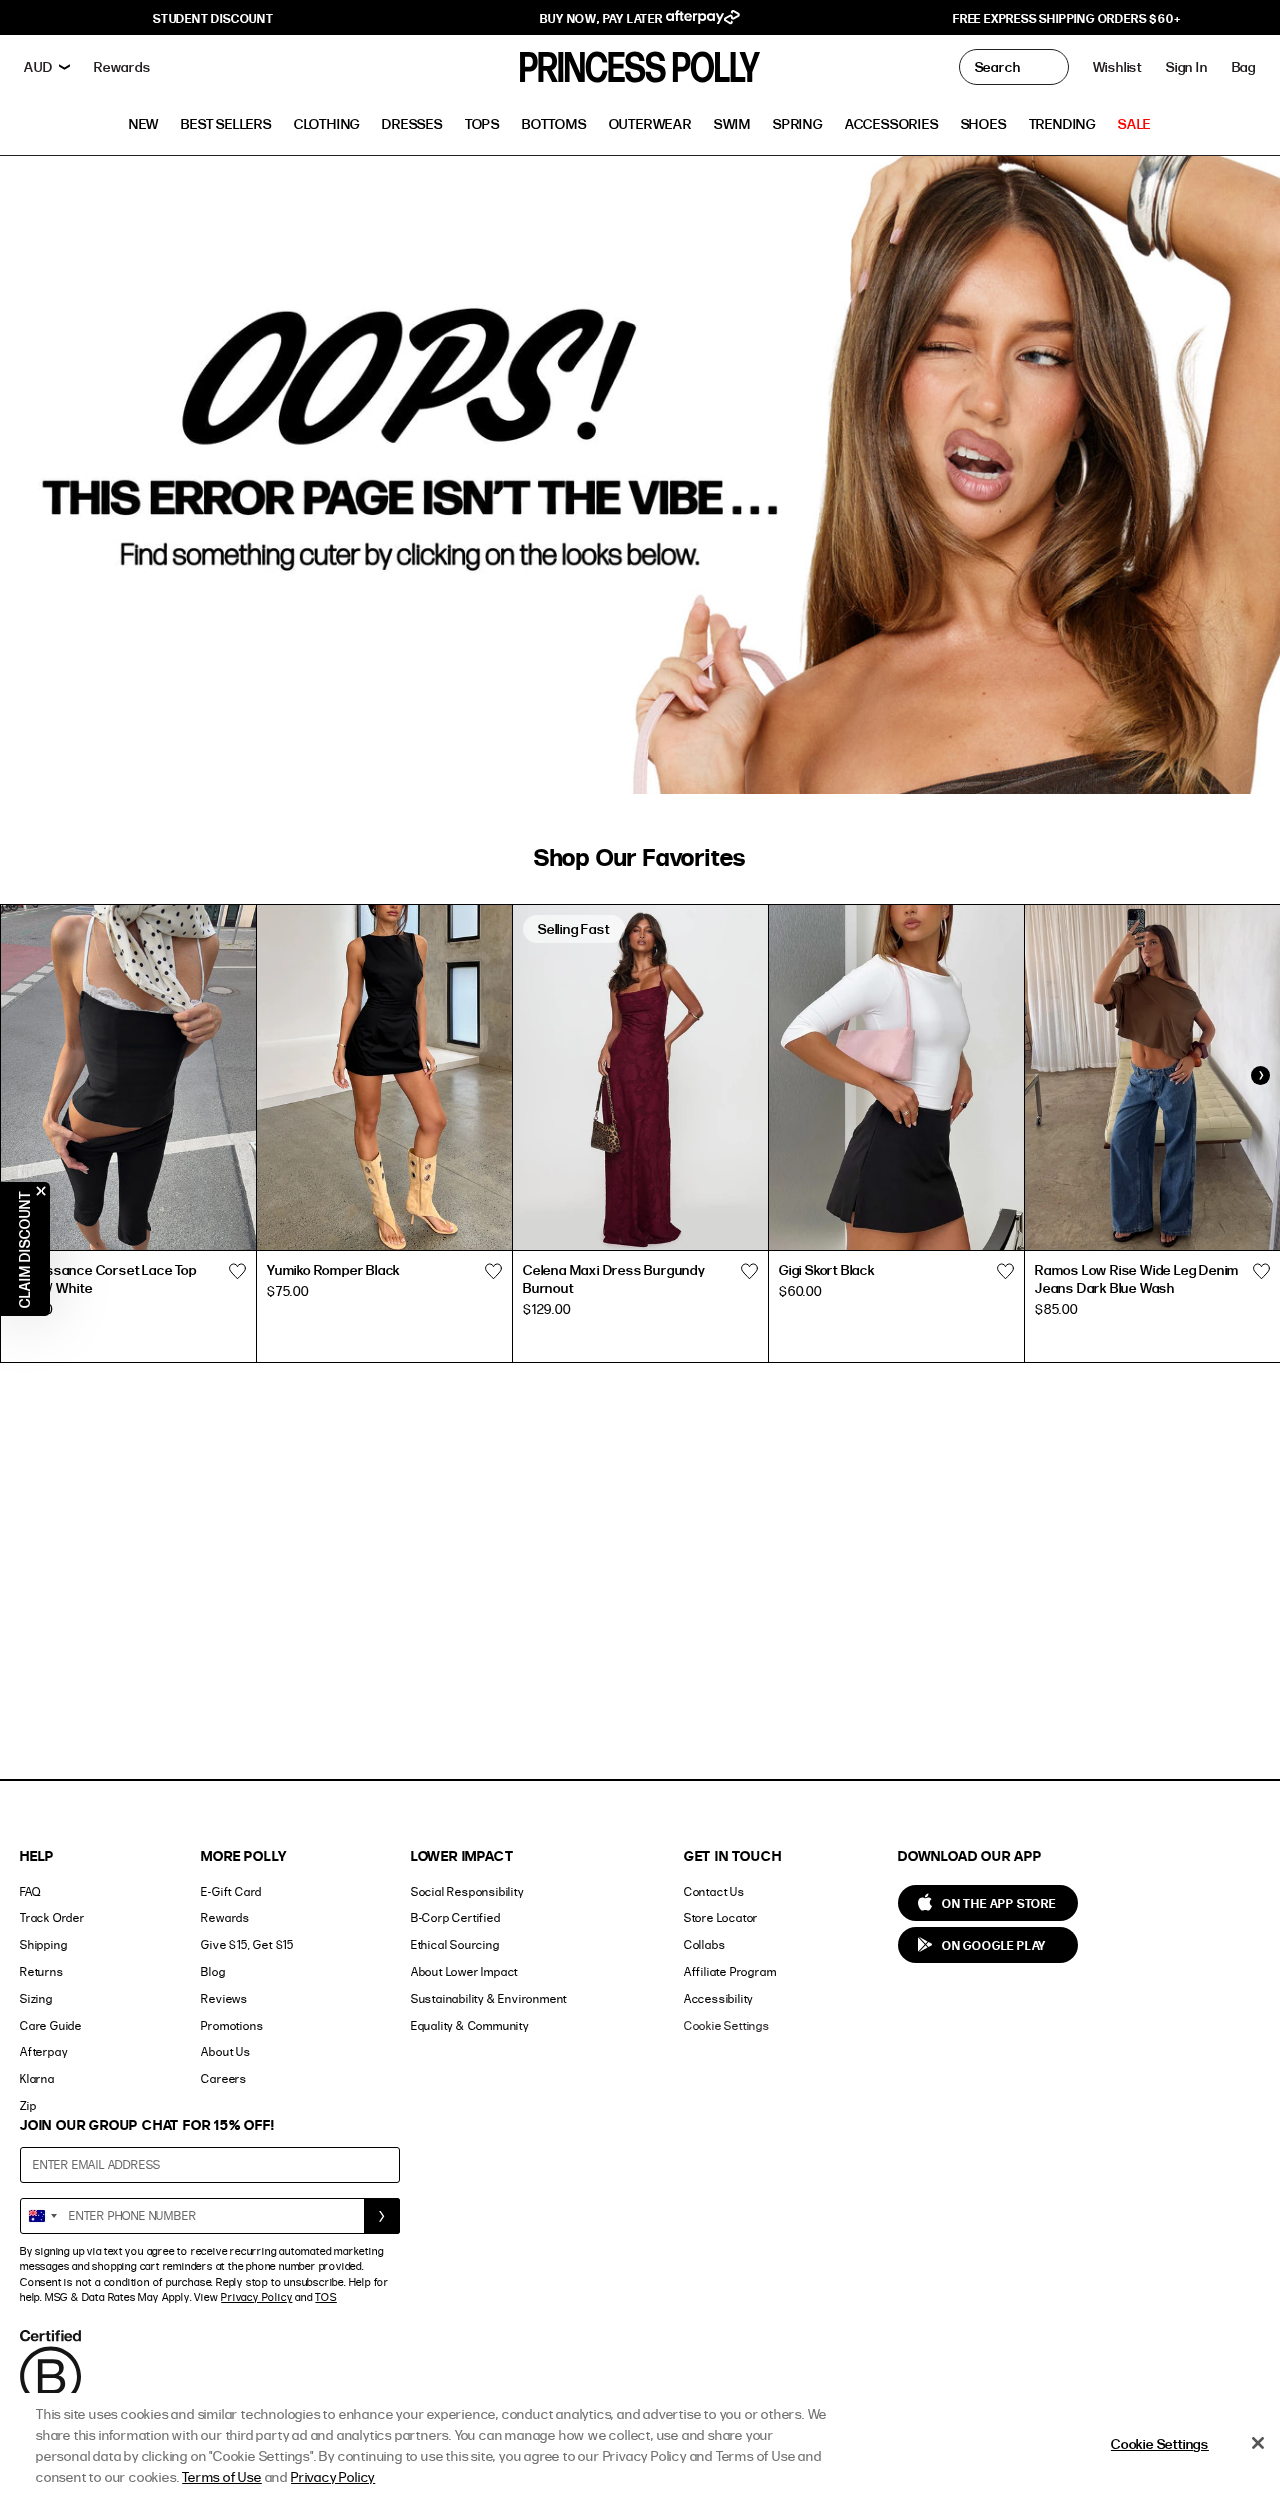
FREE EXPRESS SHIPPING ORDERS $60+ (1066, 18)
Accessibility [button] (718, 1998)
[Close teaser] (41, 1191)
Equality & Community (470, 2025)
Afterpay (43, 2051)
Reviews (224, 1998)
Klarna (37, 2078)
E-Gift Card (231, 1891)
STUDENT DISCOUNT (213, 18)
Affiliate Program (730, 1971)
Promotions (232, 2025)
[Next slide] (1260, 1075)
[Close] (1258, 2443)
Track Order (52, 1917)
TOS (325, 2297)
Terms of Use (222, 2476)
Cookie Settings (727, 2025)
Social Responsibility (467, 1891)
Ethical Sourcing (455, 1944)
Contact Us (714, 1891)
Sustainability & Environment (489, 1998)
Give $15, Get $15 (247, 1944)
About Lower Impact (464, 1971)
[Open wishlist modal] (237, 1272)
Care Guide (51, 2025)
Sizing (36, 1998)
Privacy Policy (256, 2297)
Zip (28, 2105)
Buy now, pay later (602, 18)
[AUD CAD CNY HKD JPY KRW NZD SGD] (47, 67)
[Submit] (382, 2216)
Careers (224, 2078)
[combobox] (42, 2216)
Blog (213, 1971)
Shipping (43, 1944)
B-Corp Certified (456, 1917)
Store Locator (721, 1917)
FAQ (30, 1891)
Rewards (225, 1917)
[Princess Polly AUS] (640, 67)
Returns (42, 1971)
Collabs (705, 1944)
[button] (1244, 67)
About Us (225, 2051)
